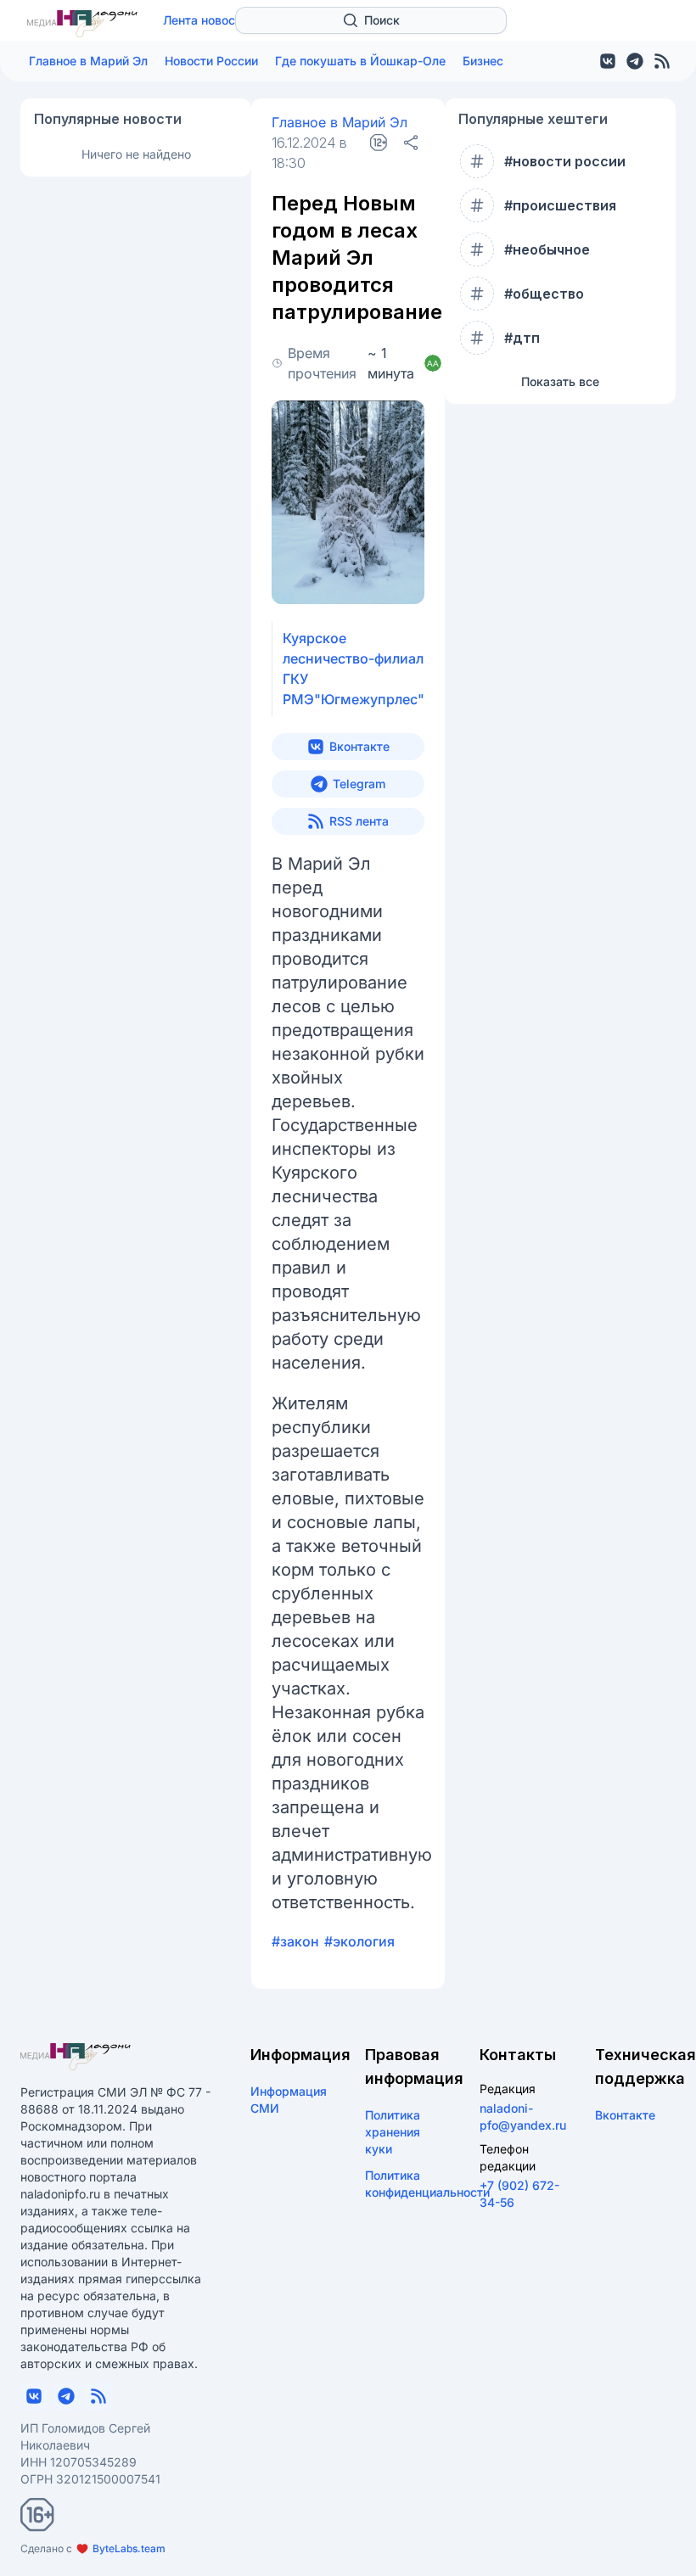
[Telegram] (635, 61)
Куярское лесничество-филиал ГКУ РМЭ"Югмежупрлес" (354, 669)
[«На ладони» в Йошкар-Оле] (82, 24)
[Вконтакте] (608, 61)
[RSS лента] (662, 61)
